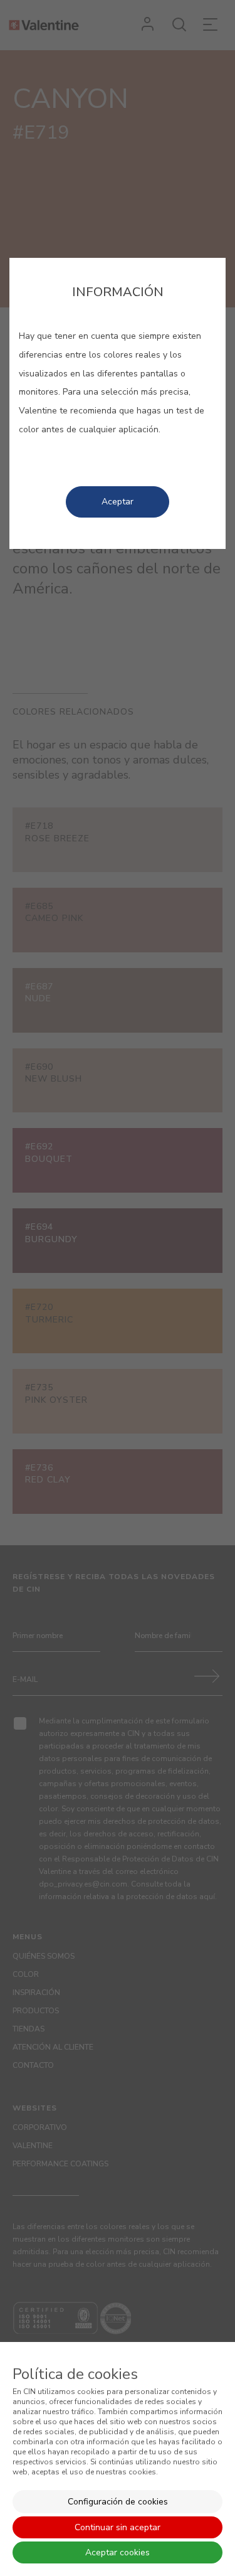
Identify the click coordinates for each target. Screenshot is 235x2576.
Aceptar (118, 502)
